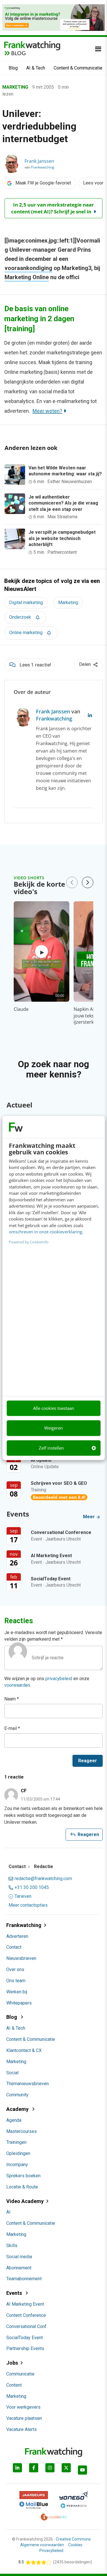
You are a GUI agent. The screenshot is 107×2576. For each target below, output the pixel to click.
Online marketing (26, 633)
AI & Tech (36, 68)
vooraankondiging (28, 268)
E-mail (12, 1728)
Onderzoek (20, 617)
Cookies (75, 2545)
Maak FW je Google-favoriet (43, 183)
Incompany (17, 2165)
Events (15, 2293)
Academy (18, 2109)
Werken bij (17, 1992)
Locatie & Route (22, 2187)
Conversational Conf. (27, 2326)
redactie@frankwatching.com (43, 1879)
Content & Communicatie (78, 68)
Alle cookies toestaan (54, 1408)
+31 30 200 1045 (32, 1888)
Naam (12, 1699)
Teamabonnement (24, 2279)
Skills (12, 2245)
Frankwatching (43, 167)
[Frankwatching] (32, 45)
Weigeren (53, 1428)
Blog (13, 68)
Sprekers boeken (23, 2176)
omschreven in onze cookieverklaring (46, 1232)
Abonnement (19, 2268)
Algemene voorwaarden (42, 2545)
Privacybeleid (51, 2551)
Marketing (68, 603)
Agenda (14, 2120)
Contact (14, 1947)
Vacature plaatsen (24, 2418)
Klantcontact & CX (24, 2050)
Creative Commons (73, 2539)
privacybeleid (59, 1679)
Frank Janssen (39, 161)
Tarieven (23, 1896)
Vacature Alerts (22, 2429)
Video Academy (25, 2201)
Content (14, 2385)
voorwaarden (17, 1685)
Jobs (12, 2363)
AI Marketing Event (25, 2304)
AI (8, 2212)
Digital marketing (26, 603)
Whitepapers (19, 2003)
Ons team (16, 1981)
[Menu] (98, 49)
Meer (89, 1517)
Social (12, 2073)
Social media (19, 2257)
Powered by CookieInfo (29, 1242)
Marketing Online (27, 277)
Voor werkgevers (23, 2407)
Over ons (15, 1969)
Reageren (84, 1835)
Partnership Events (25, 2348)
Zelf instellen (51, 1448)
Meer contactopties (28, 1905)
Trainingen (16, 2142)
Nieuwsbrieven (21, 1958)
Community (17, 2095)
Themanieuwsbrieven (28, 2084)
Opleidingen (18, 2153)
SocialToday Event (25, 2338)
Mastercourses (22, 2131)
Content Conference (26, 2315)
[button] (88, 882)
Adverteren (17, 1936)
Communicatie (20, 2374)
